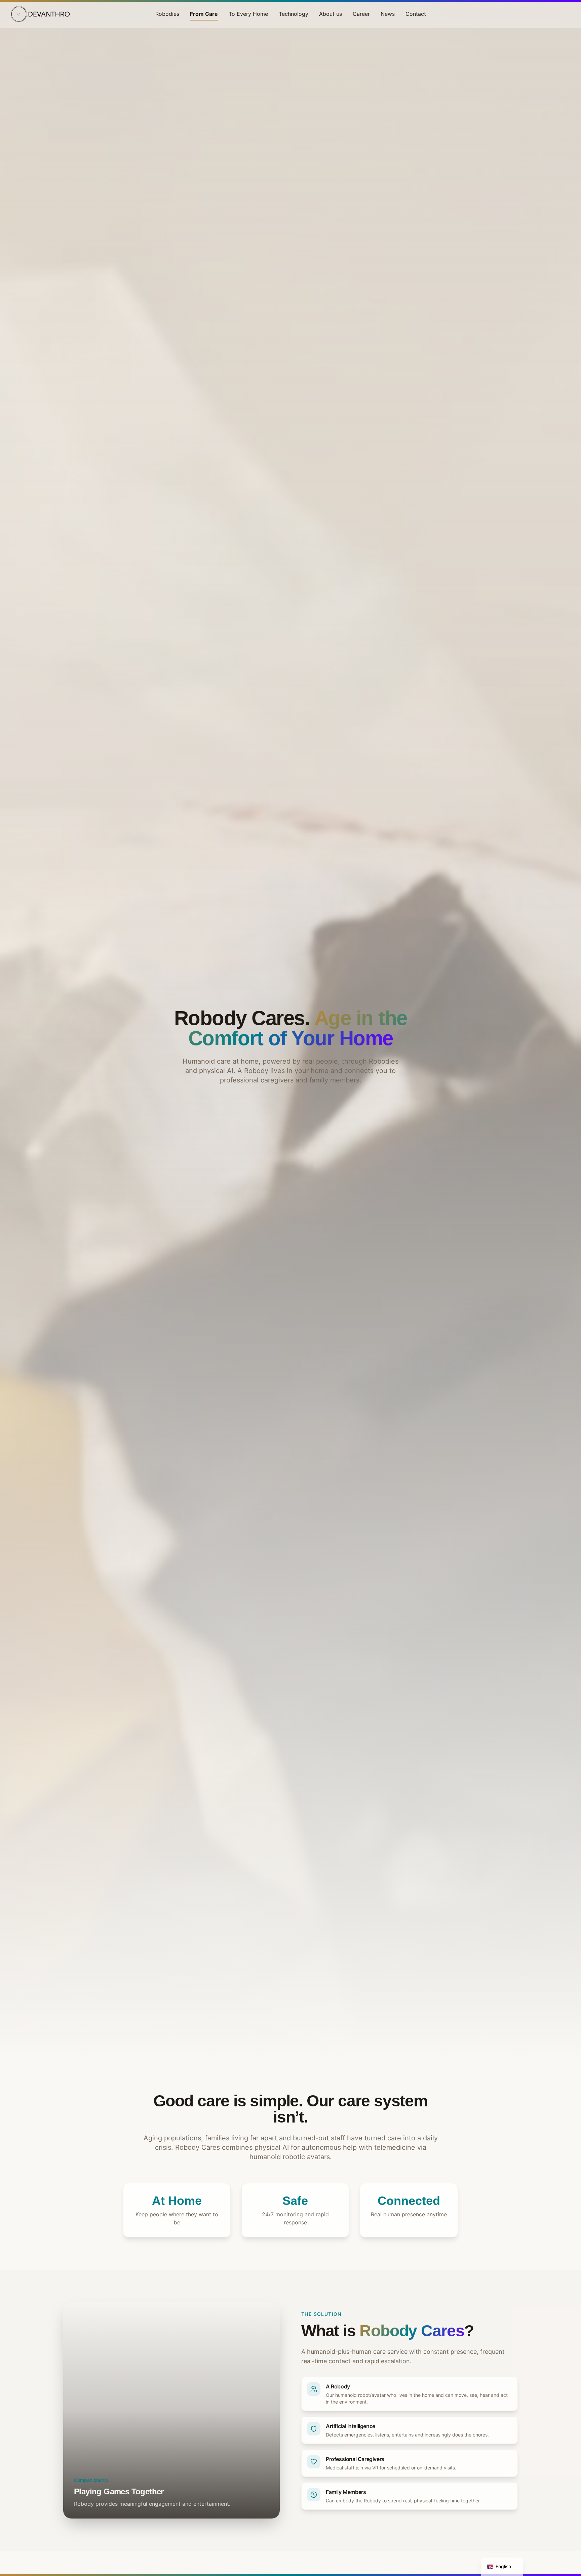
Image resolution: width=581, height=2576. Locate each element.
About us (331, 14)
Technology (294, 14)
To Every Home (248, 14)
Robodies (167, 14)
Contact (416, 14)
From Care (204, 14)
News (388, 14)
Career (361, 14)
